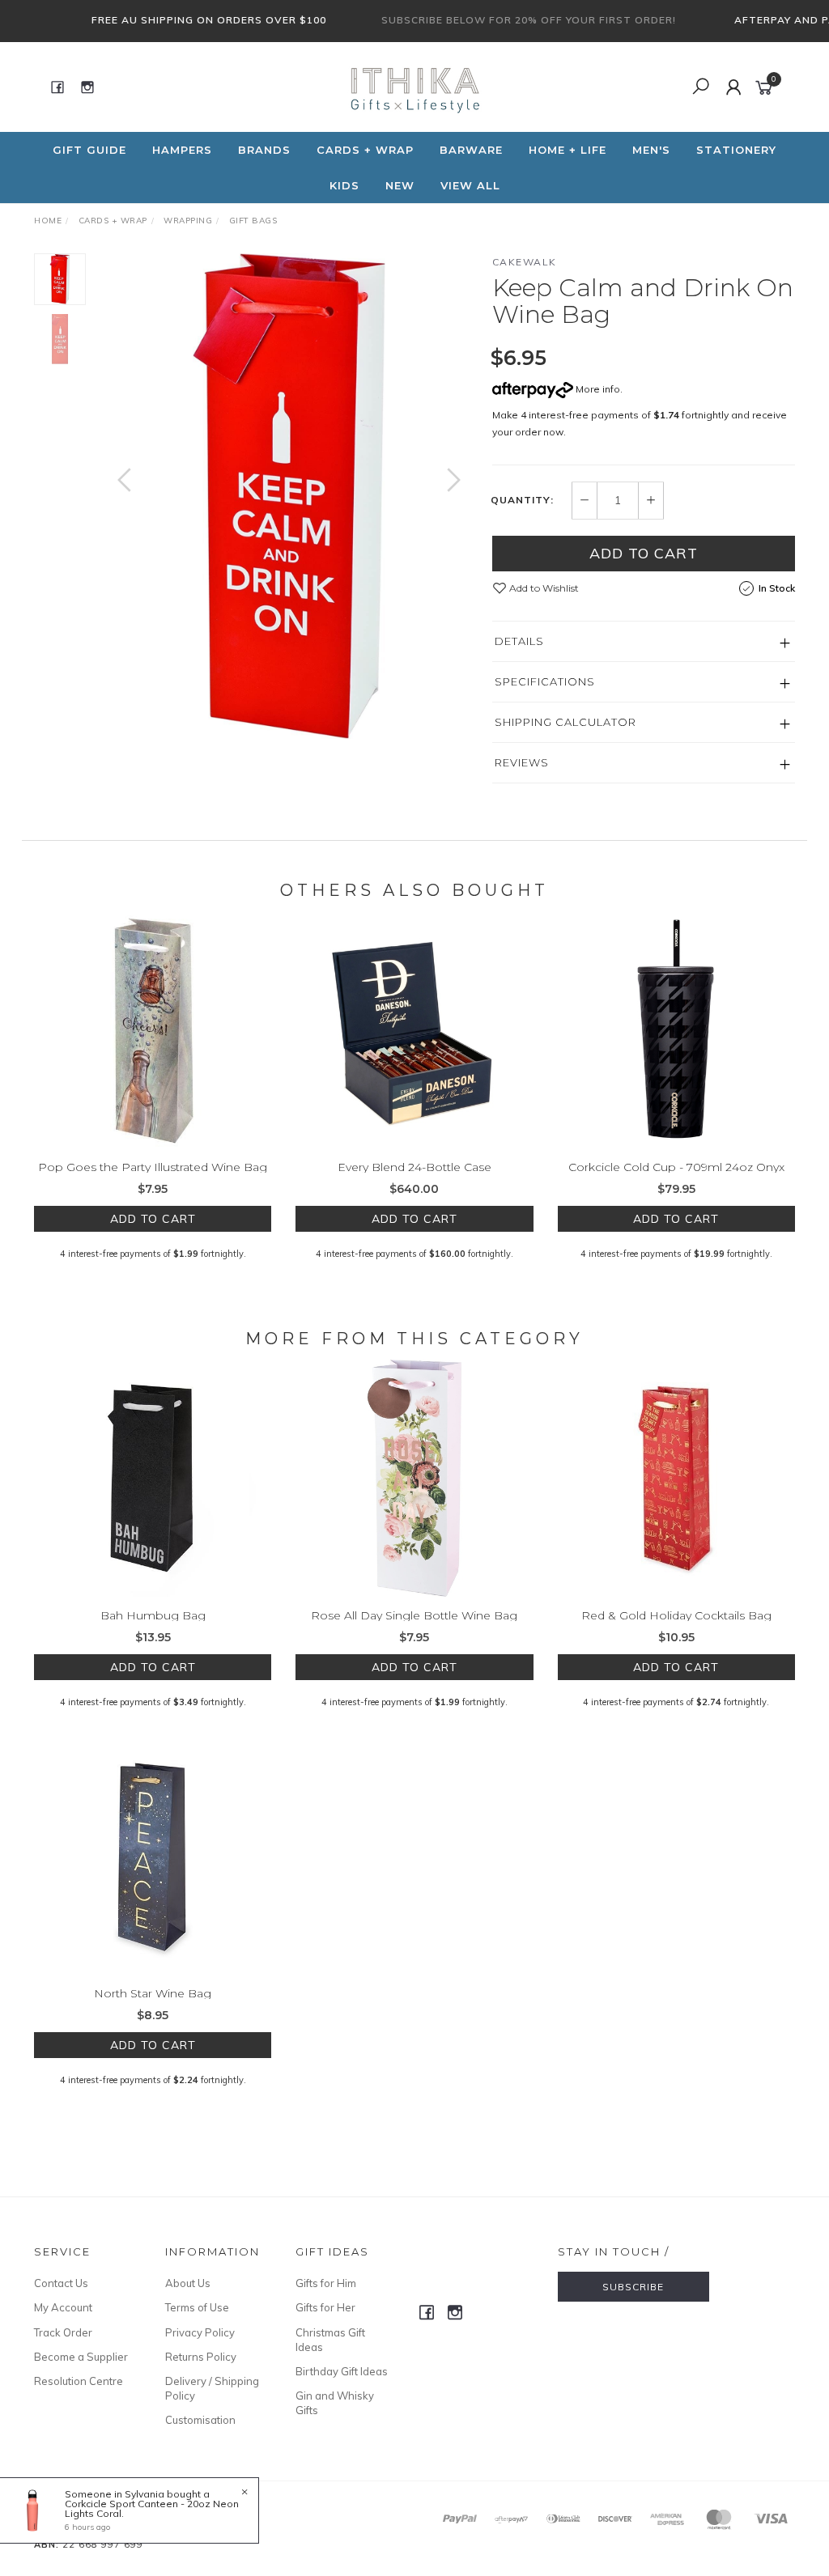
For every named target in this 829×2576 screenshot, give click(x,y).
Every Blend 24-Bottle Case (414, 1167)
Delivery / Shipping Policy (212, 2388)
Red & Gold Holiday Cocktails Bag (676, 1615)
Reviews (522, 762)
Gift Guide (89, 150)
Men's (651, 150)
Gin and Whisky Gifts (335, 2403)
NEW (400, 185)
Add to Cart (644, 553)
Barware (471, 150)
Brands (264, 150)
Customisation (200, 2420)
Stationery (736, 150)
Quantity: (522, 500)
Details (519, 641)
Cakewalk (525, 262)
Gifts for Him (326, 2283)
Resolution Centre (79, 2381)
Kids (344, 185)
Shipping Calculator (565, 722)
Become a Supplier (81, 2357)
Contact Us (61, 2283)
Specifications (545, 681)
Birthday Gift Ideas (342, 2371)
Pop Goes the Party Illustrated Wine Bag (153, 1167)
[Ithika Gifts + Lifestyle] (413, 86)
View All (470, 185)
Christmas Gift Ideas (330, 2340)
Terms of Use (197, 2307)
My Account (63, 2307)
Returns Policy (201, 2357)
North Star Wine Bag (153, 1993)
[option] (289, 496)
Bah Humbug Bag (153, 1615)
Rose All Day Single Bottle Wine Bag (414, 1615)
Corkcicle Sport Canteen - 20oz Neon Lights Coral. (152, 2508)
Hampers (182, 150)
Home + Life (568, 150)
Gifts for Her (325, 2307)
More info (597, 389)
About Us (188, 2283)
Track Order (63, 2332)
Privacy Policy (200, 2332)
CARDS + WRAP (365, 150)
